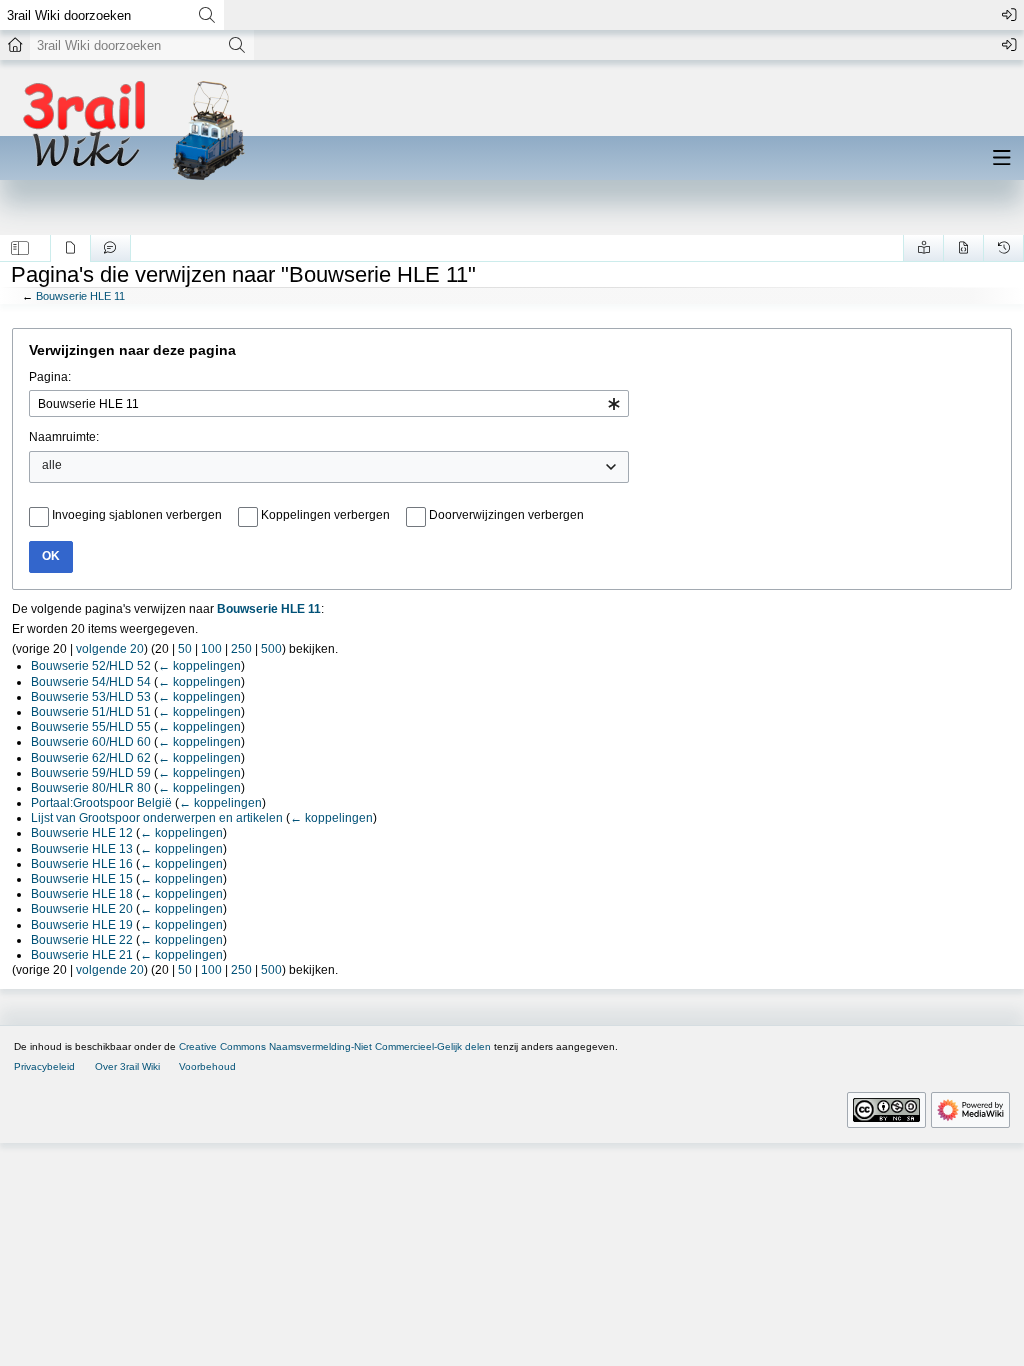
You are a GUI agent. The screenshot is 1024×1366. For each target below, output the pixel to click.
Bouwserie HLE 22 (82, 940)
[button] (20, 248)
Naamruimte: (64, 437)
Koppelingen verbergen (325, 515)
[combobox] (329, 403)
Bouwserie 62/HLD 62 (91, 758)
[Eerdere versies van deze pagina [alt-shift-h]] (1003, 248)
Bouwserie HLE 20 (82, 909)
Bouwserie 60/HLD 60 (91, 742)
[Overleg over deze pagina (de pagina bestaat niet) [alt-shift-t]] (110, 248)
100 (211, 649)
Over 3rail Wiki (127, 1066)
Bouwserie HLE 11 (80, 296)
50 (185, 649)
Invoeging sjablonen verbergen (137, 515)
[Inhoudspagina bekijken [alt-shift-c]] (70, 248)
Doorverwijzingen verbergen (506, 515)
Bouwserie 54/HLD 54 (91, 682)
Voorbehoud (207, 1066)
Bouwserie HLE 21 (82, 955)
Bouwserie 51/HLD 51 (91, 712)
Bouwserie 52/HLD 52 (91, 666)
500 (271, 649)
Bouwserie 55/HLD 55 (91, 727)
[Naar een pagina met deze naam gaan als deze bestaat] (206, 15)
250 (241, 649)
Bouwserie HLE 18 (82, 894)
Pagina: (50, 377)
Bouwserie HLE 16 (82, 864)
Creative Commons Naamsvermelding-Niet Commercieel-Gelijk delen (335, 1046)
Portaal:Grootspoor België (101, 803)
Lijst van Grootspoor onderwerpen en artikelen (157, 818)
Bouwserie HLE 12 (82, 833)
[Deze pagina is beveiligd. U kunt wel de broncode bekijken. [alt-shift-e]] (963, 248)
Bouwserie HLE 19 (82, 925)
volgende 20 (110, 649)
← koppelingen (199, 666)
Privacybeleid (44, 1066)
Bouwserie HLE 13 (82, 849)
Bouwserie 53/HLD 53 (91, 697)
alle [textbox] (52, 465)
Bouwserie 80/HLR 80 (91, 788)
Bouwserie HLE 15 (82, 879)
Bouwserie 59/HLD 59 (91, 773)
